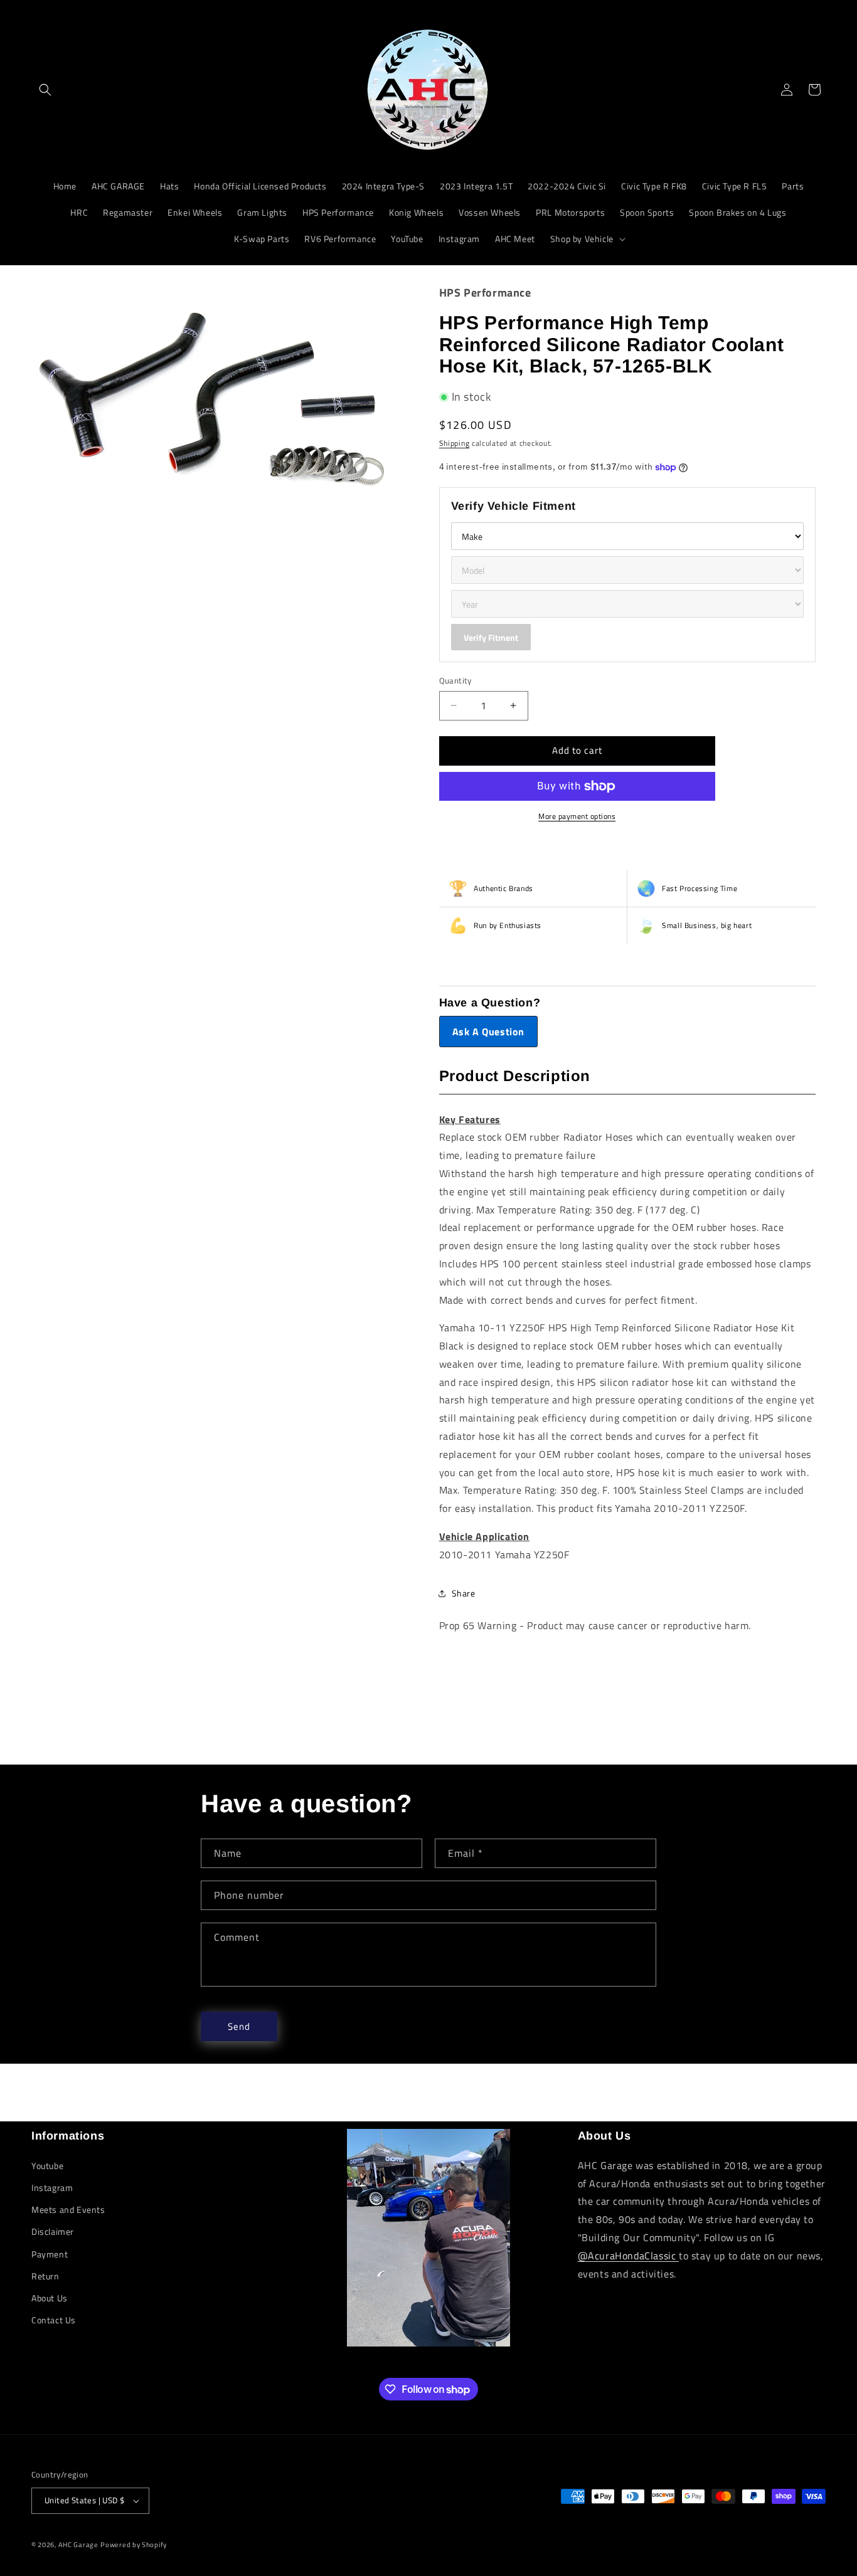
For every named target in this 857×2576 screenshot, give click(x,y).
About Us (50, 2298)
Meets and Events (68, 2209)
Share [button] (464, 1593)
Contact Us (54, 2320)
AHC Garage (78, 2545)
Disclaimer (53, 2231)
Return (45, 2276)
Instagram (52, 2188)
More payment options (577, 816)
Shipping (455, 443)
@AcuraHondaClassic (628, 2256)
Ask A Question (488, 1032)
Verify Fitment (491, 637)
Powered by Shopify (134, 2545)
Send (239, 2026)
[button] (45, 90)
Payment (50, 2254)
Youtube (47, 2166)
